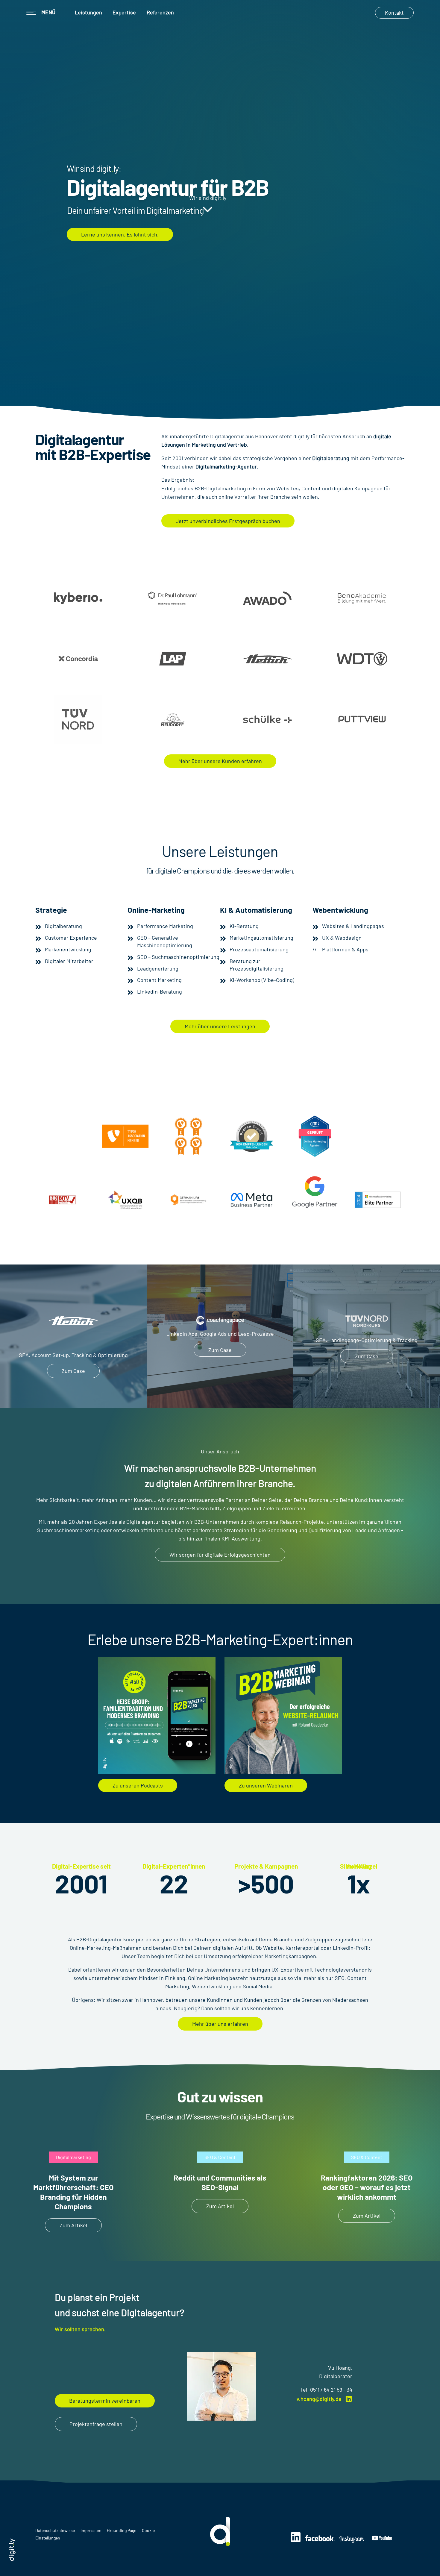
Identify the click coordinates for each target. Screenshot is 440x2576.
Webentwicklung (340, 910)
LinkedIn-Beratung (160, 991)
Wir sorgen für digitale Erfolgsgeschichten (220, 1555)
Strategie (51, 910)
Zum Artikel (73, 2225)
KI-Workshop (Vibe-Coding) (262, 980)
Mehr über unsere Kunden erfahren (220, 761)
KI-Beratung (244, 926)
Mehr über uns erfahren (220, 2024)
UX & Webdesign (342, 938)
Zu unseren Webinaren (266, 1785)
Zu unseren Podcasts (138, 1785)
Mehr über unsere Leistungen (220, 1026)
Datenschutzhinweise (56, 2530)
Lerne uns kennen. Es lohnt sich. (120, 234)
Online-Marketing (156, 910)
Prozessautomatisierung (259, 949)
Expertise (124, 12)
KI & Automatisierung (256, 910)
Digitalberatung (63, 926)
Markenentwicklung (68, 949)
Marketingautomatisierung (261, 938)
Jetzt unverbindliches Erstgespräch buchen (228, 521)
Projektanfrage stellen (96, 2424)
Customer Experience (71, 938)
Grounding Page (122, 2530)
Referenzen (160, 12)
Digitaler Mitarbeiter (69, 961)
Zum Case (73, 1371)
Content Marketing (159, 980)
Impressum (91, 2530)
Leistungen (88, 12)
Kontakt (394, 13)
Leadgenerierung (158, 968)
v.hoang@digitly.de (319, 2399)
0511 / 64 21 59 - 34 (331, 2389)
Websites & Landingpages (353, 926)
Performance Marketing (165, 926)
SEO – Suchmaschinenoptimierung (178, 957)
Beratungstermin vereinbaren (105, 2401)
